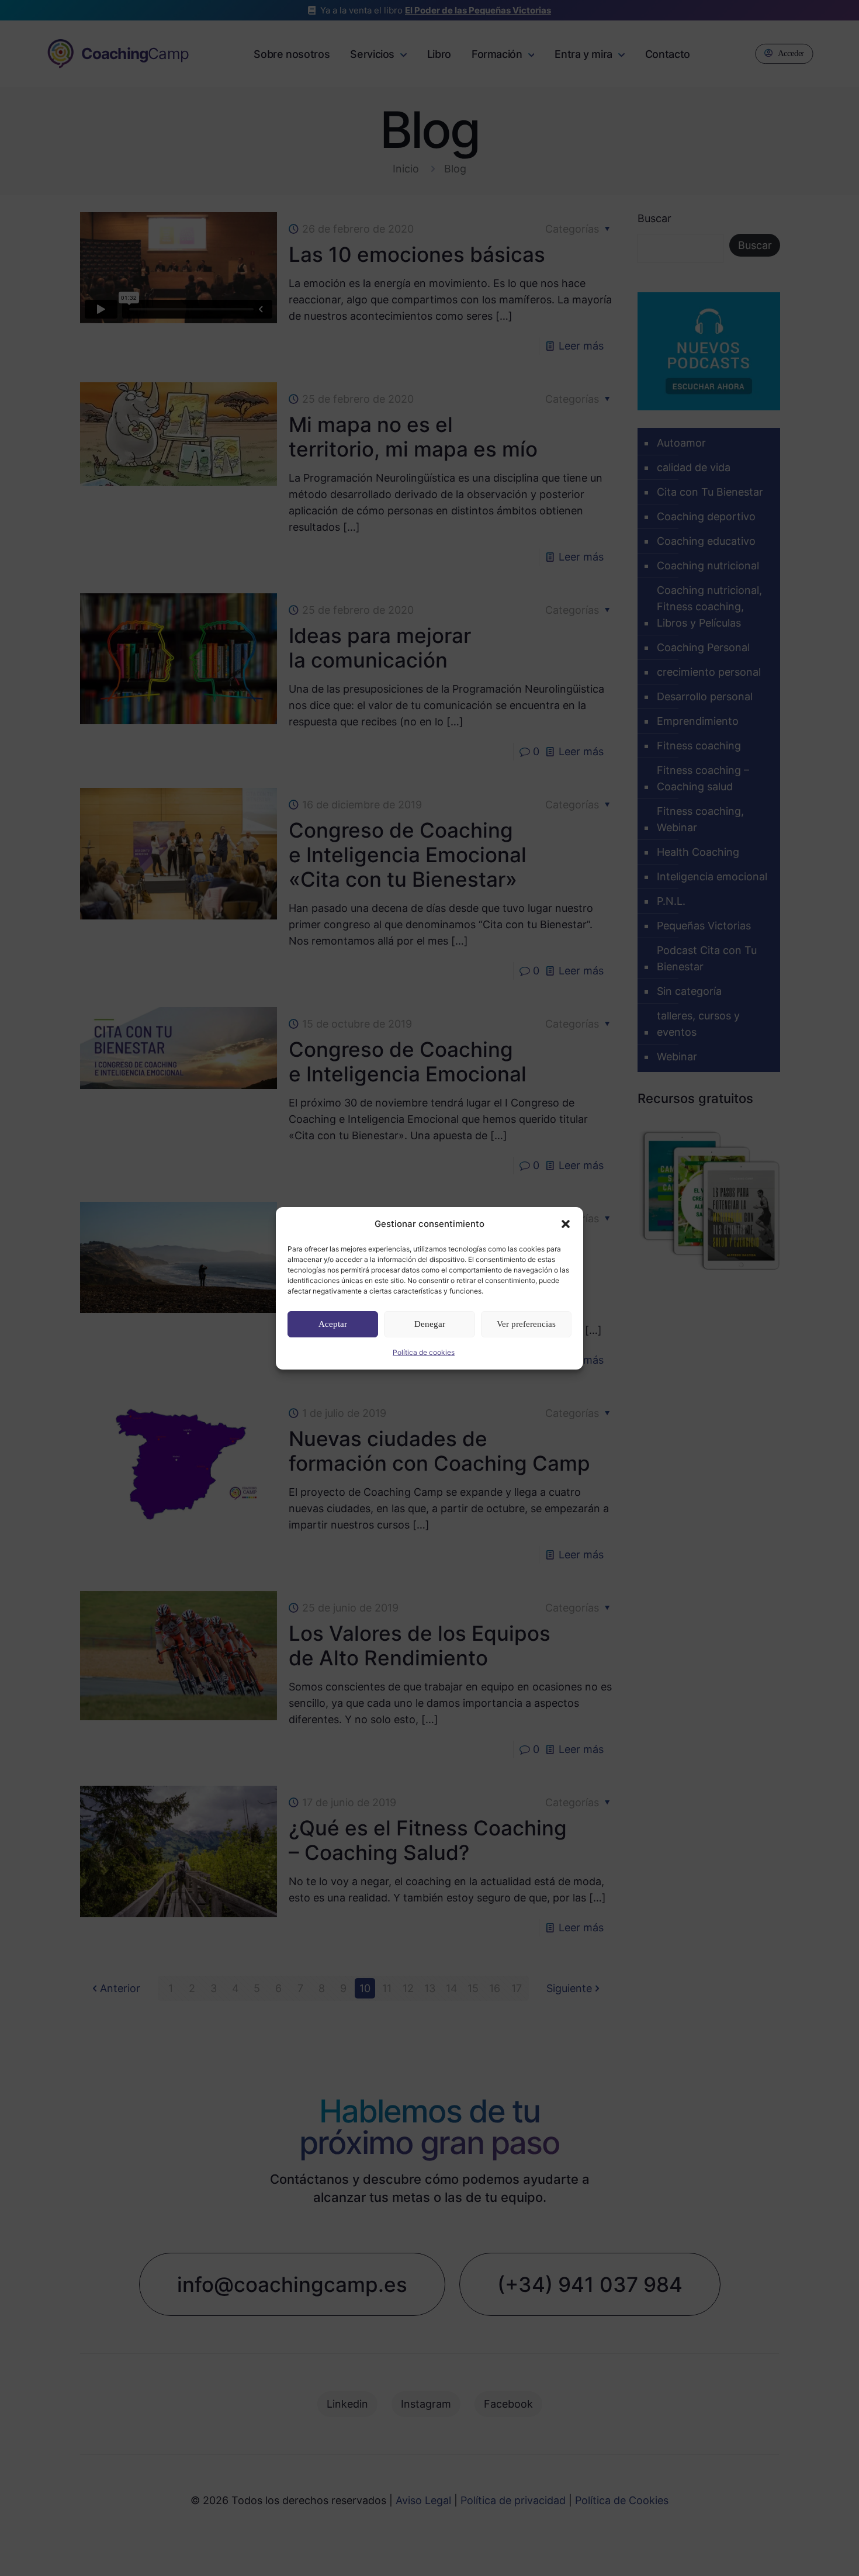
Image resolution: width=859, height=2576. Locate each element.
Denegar (430, 1324)
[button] (566, 1224)
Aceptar (333, 1324)
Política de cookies (424, 1352)
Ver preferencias (526, 1324)
